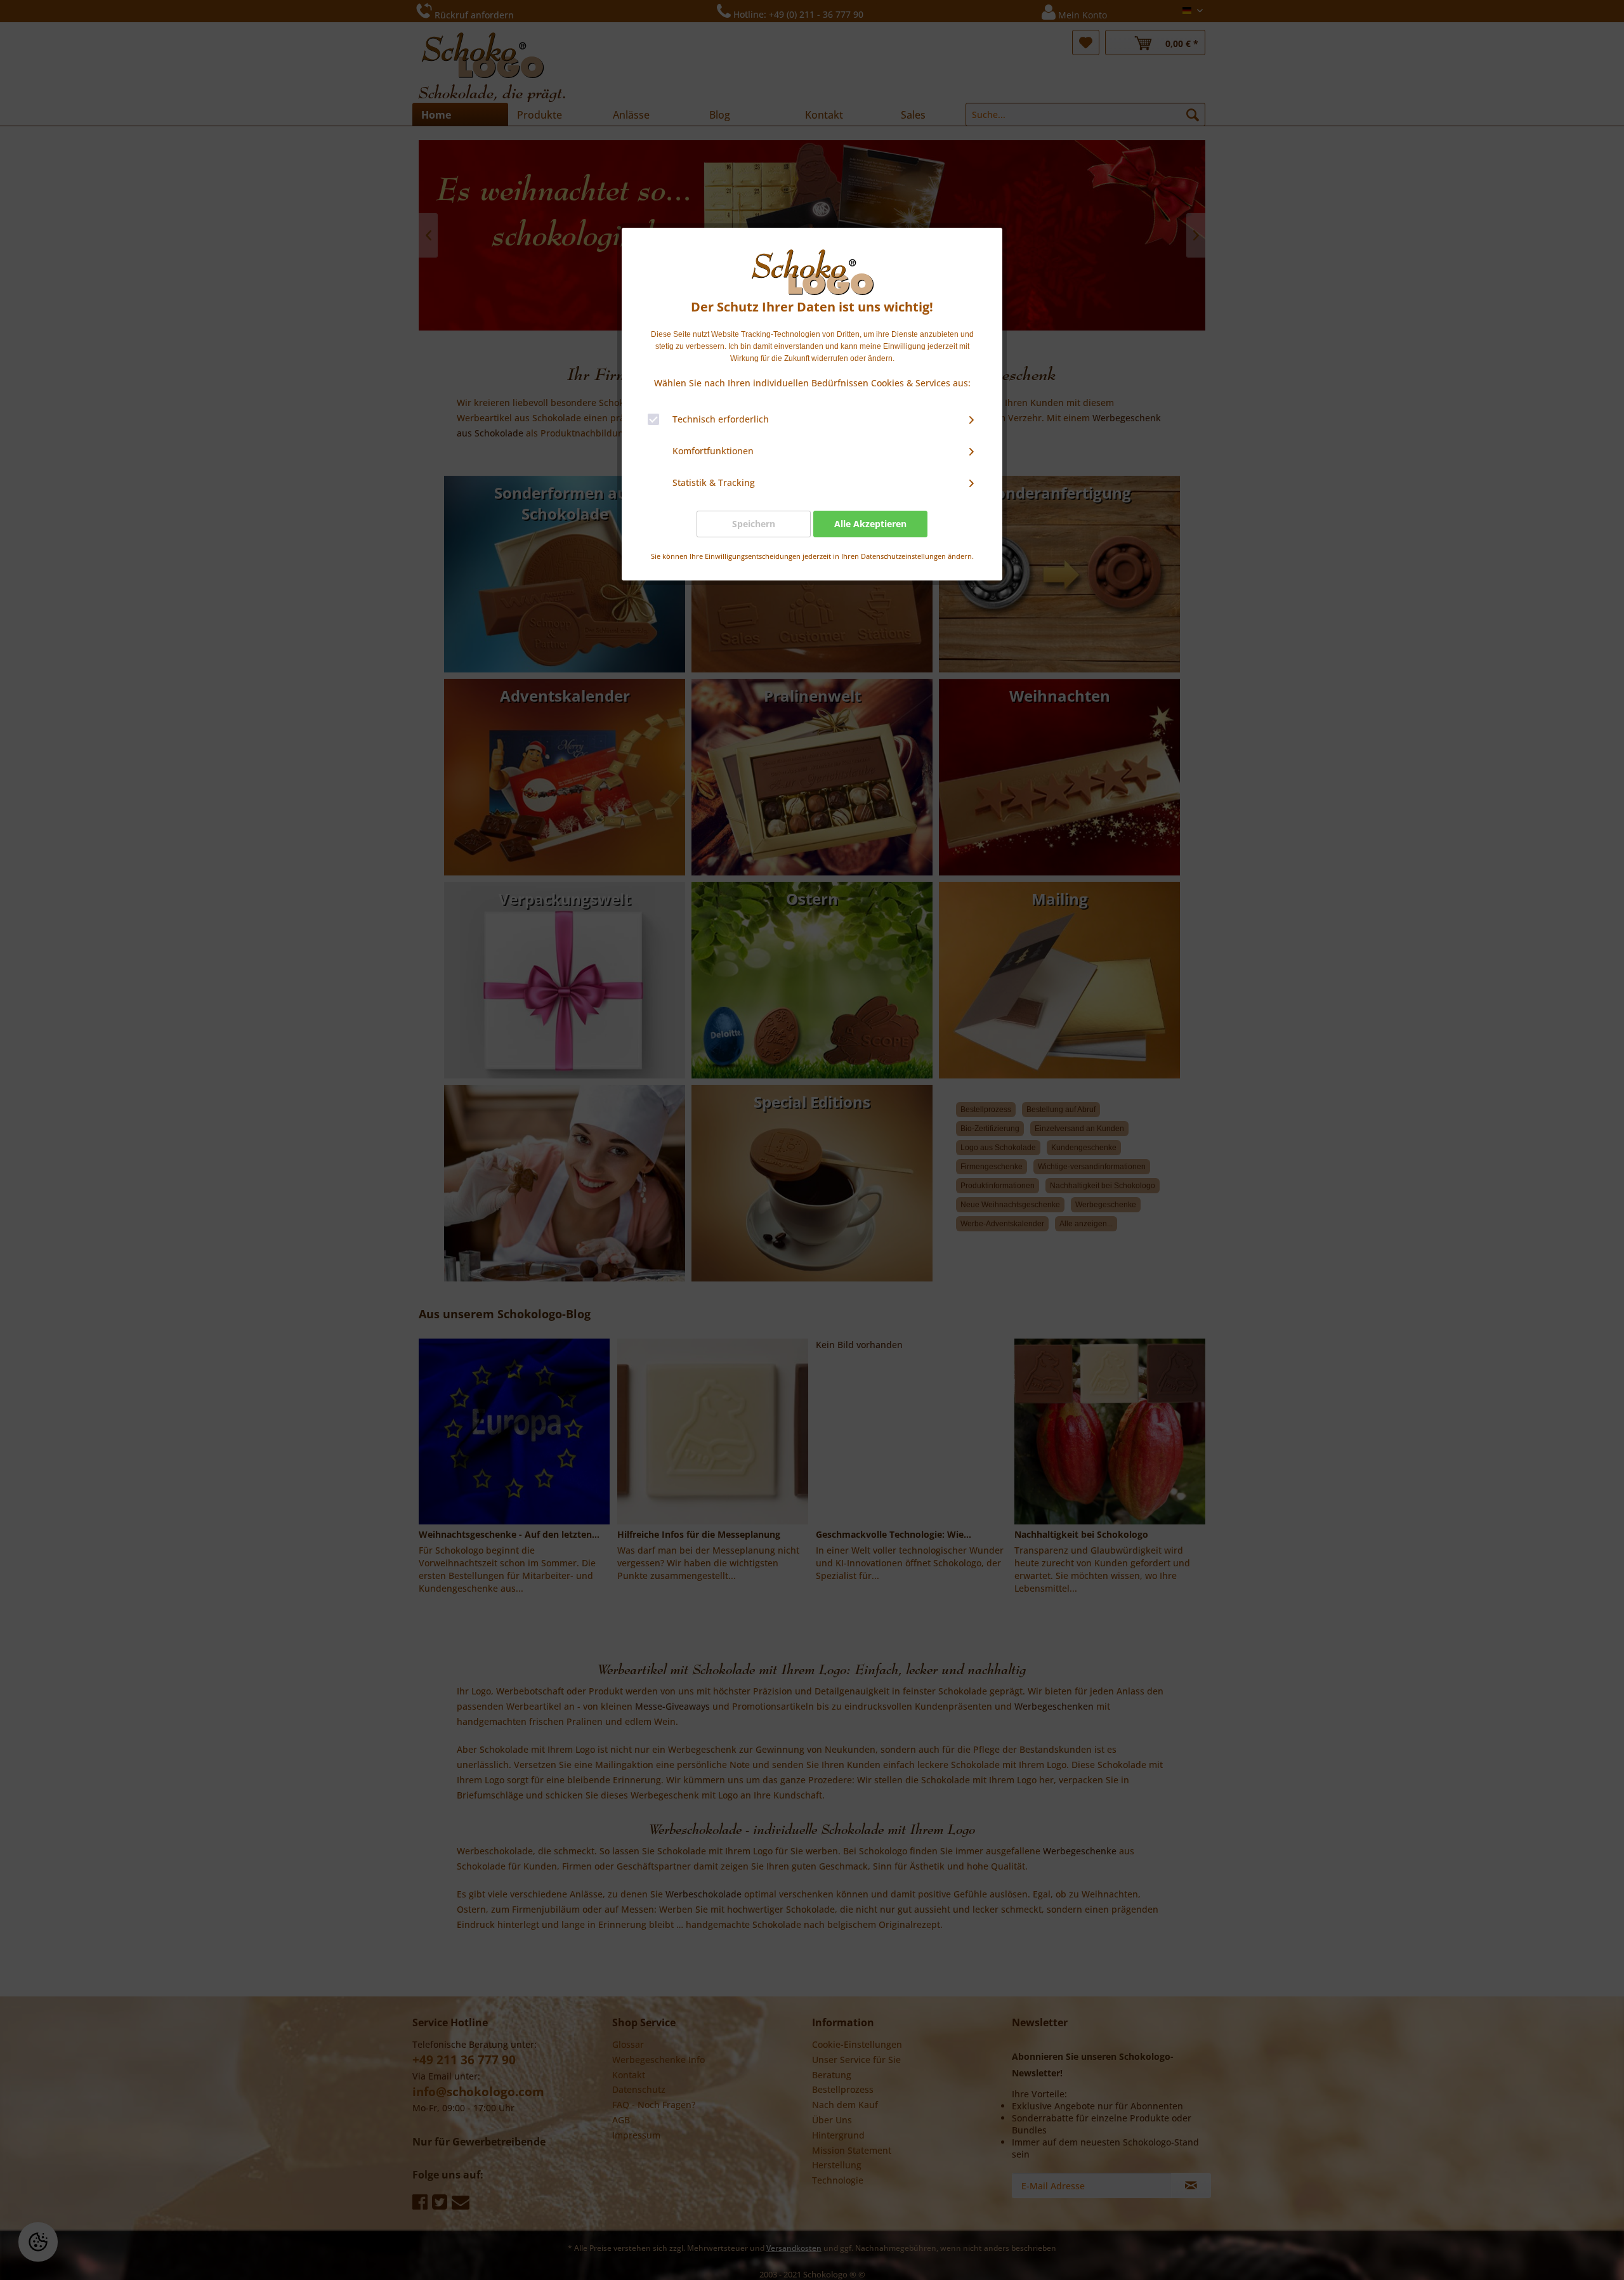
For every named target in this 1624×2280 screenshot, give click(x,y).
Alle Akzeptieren (870, 524)
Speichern (754, 524)
